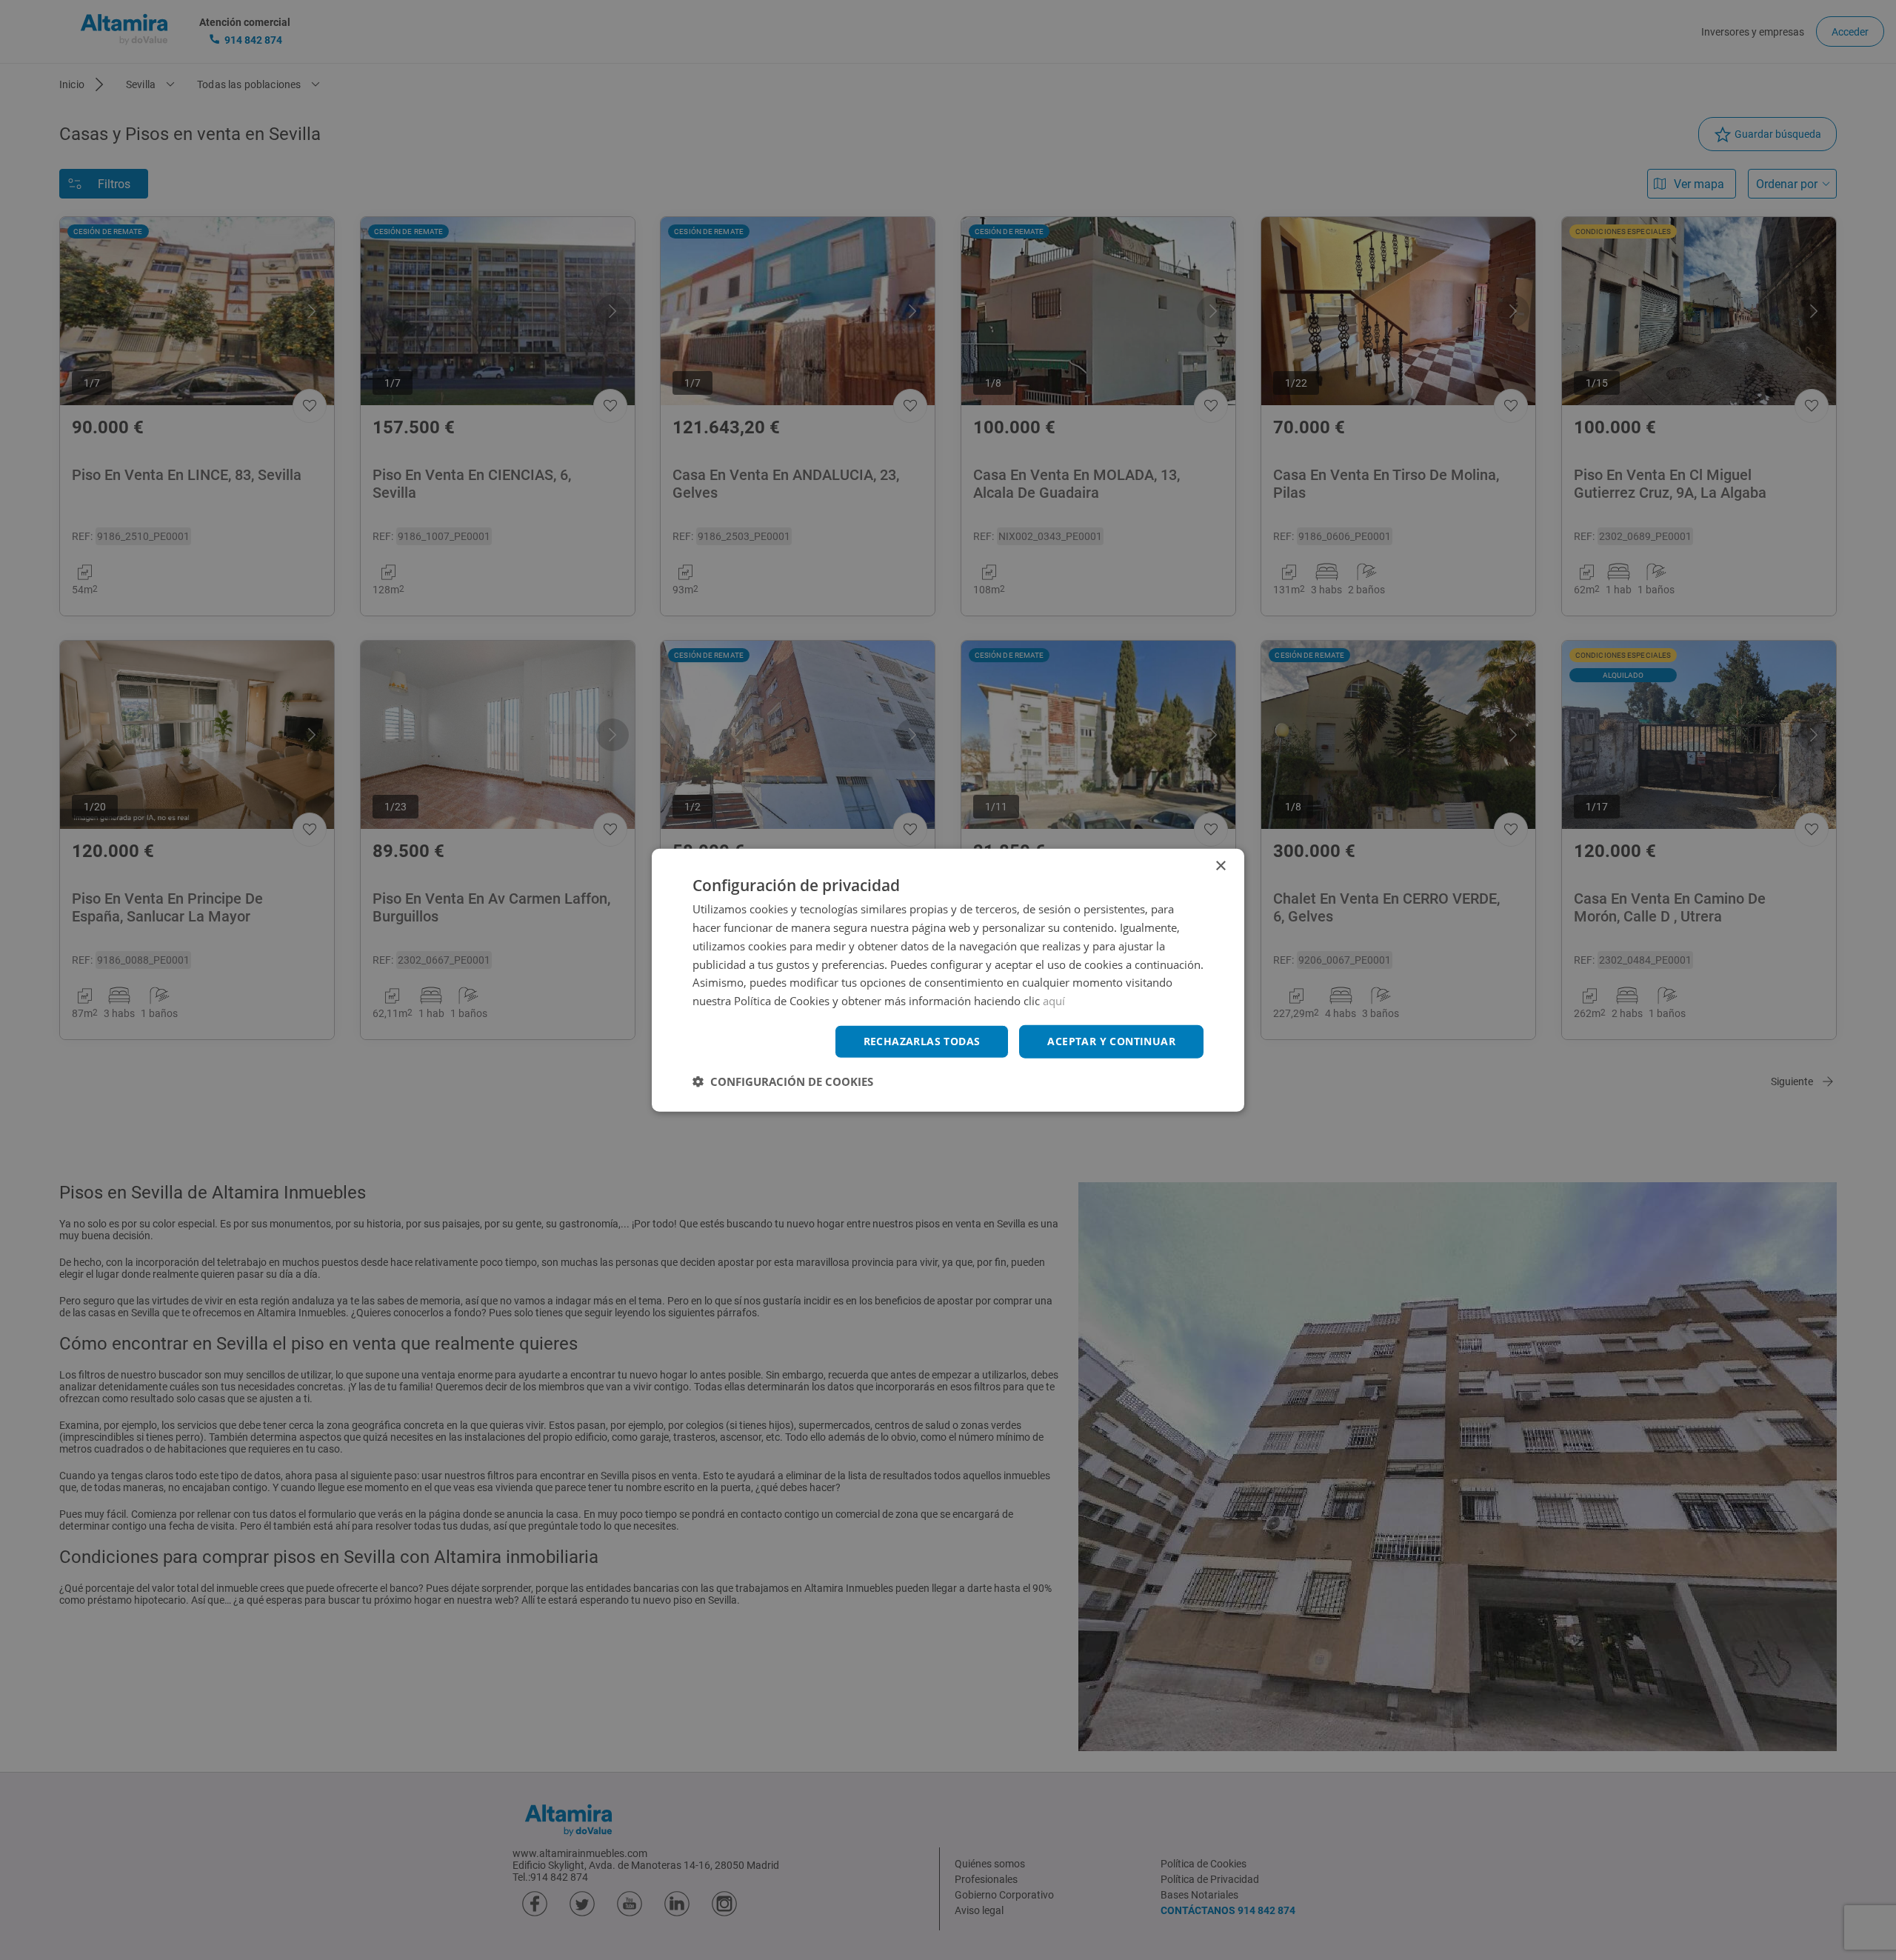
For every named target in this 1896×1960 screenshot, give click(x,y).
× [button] (1220, 866)
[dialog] (948, 980)
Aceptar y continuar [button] (1111, 1041)
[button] (783, 1081)
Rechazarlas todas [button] (922, 1041)
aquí (1054, 1001)
